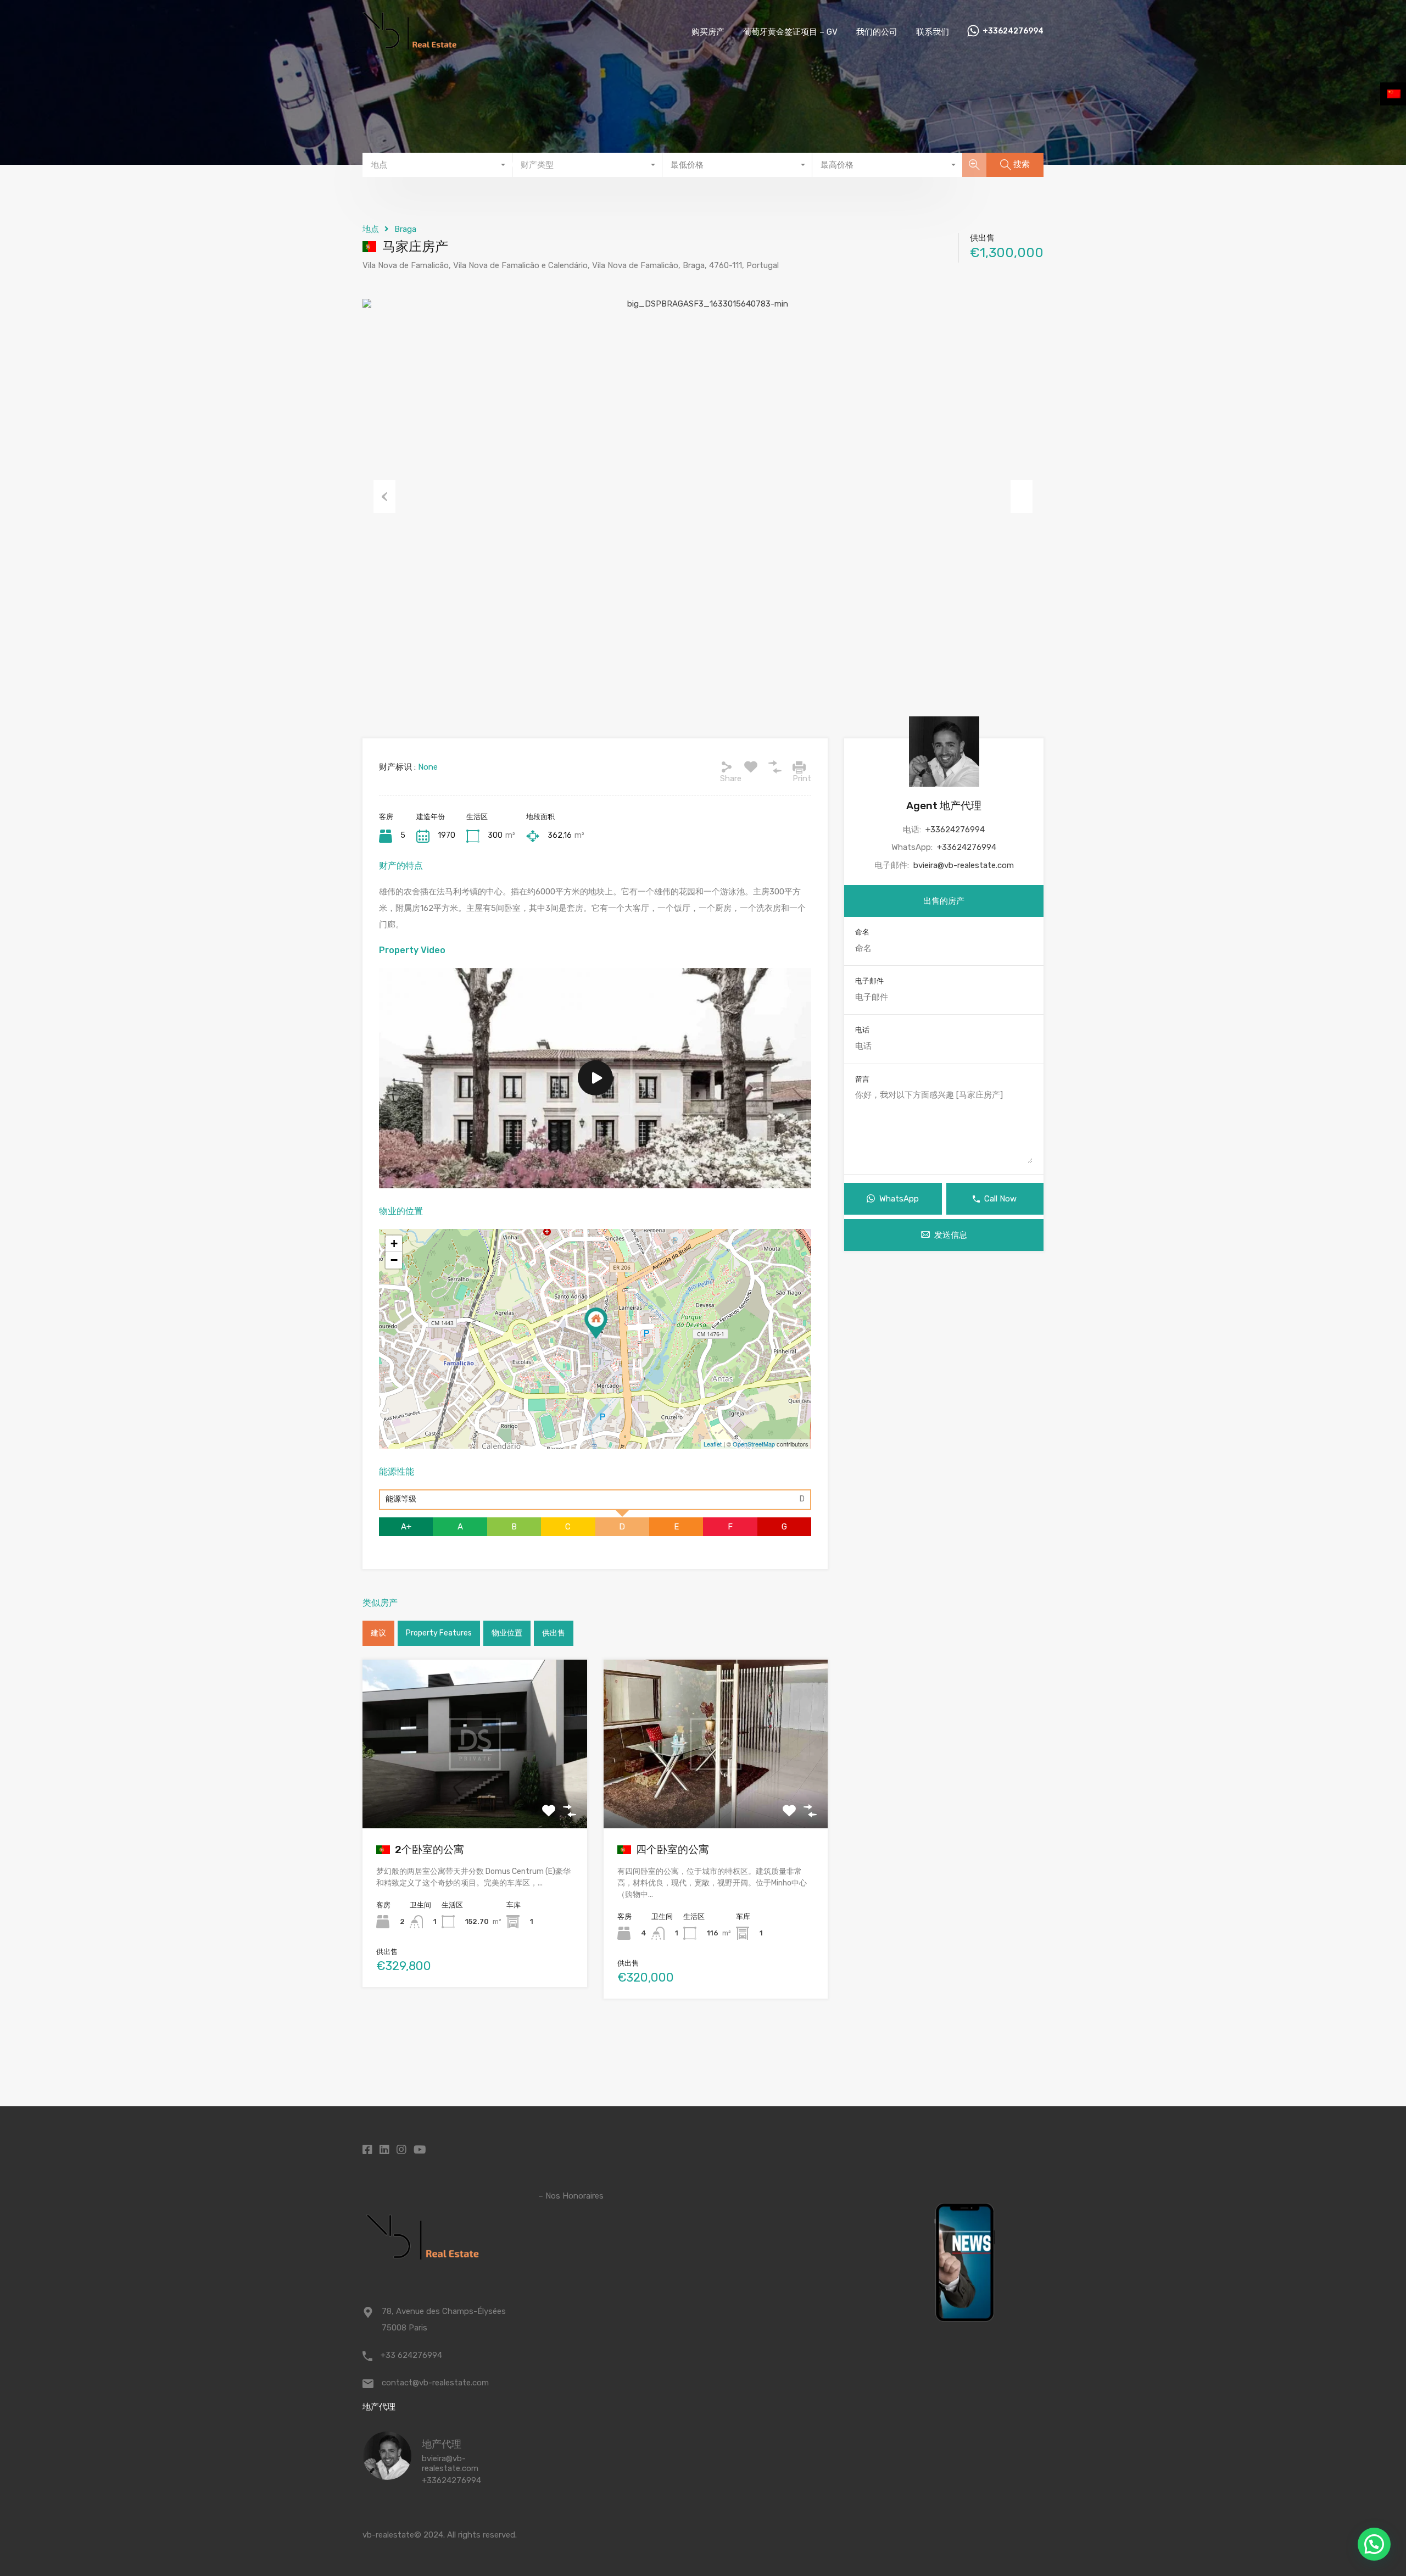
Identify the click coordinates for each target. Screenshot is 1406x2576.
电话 (862, 1030)
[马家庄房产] (596, 1323)
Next (1022, 497)
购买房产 (708, 32)
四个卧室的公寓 (671, 1849)
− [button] (394, 1260)
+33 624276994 (411, 2355)
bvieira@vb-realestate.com (964, 865)
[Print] (799, 767)
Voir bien (475, 1795)
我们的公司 (877, 32)
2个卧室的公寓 (428, 1849)
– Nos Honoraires (571, 2196)
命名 (862, 932)
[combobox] (437, 165)
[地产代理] (387, 2475)
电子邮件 (869, 981)
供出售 (554, 1633)
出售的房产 (944, 901)
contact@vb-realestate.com (435, 2383)
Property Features (439, 1633)
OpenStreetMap (754, 1444)
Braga (405, 229)
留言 (862, 1079)
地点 (371, 229)
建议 (378, 1633)
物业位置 (507, 1633)
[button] (1374, 2544)
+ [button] (394, 1244)
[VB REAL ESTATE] (409, 47)
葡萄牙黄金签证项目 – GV (790, 32)
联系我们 (933, 32)
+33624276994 (1013, 31)
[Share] (727, 767)
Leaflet (713, 1444)
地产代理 (442, 2444)
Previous (384, 497)
